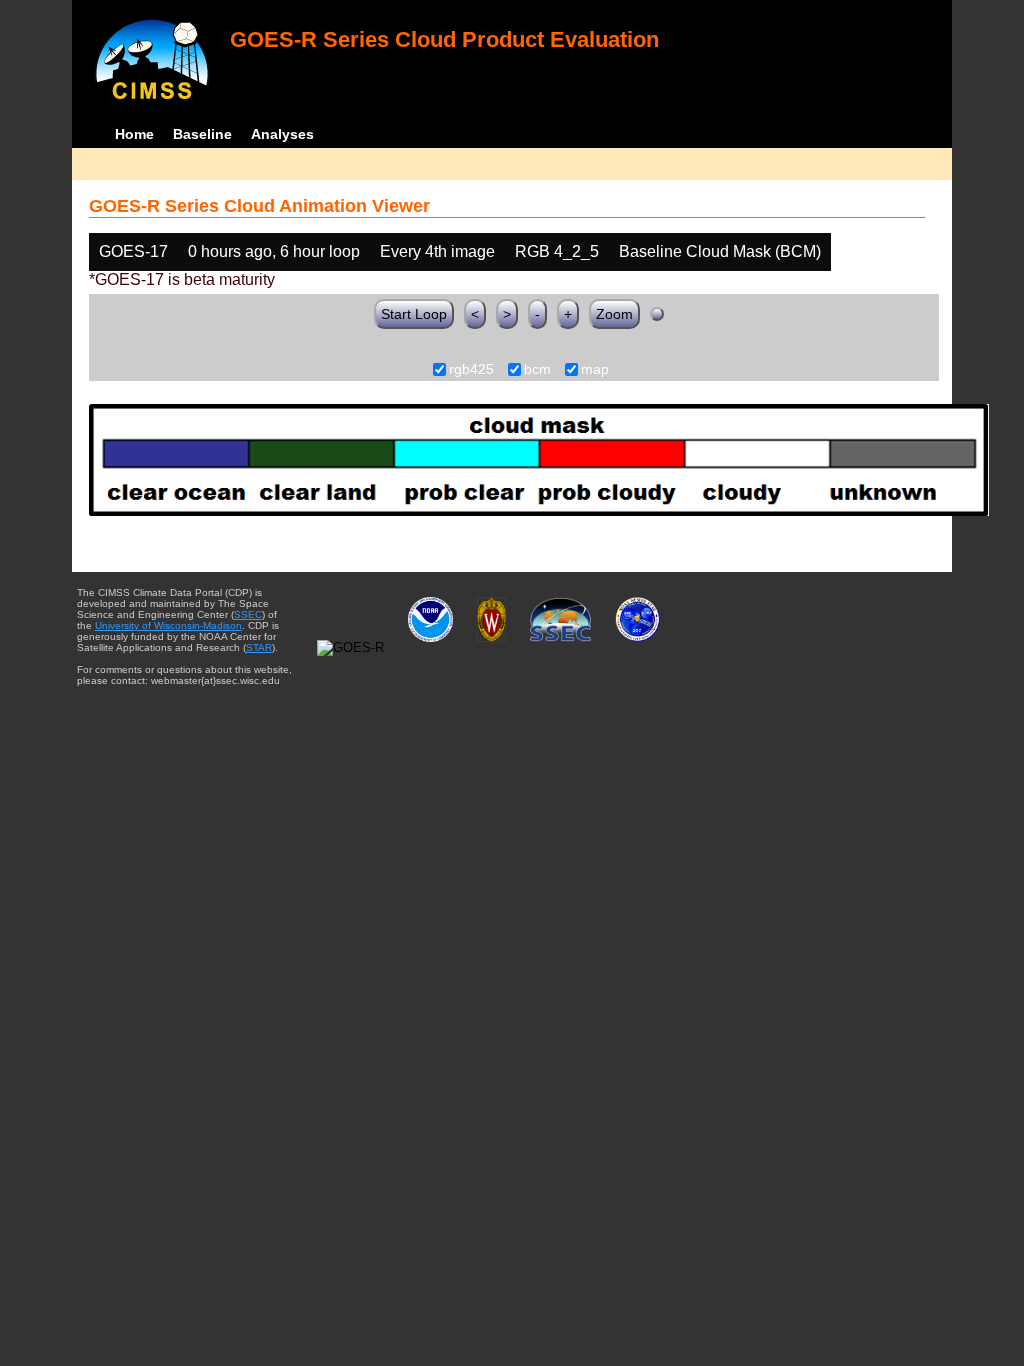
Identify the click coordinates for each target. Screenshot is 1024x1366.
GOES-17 (133, 251)
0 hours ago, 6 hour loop (274, 251)
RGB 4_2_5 (557, 251)
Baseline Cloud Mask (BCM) (720, 251)
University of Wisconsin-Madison (168, 625)
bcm (537, 370)
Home (134, 134)
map (595, 370)
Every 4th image (437, 251)
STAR (259, 647)
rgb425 (471, 370)
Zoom (614, 314)
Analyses (282, 134)
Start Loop (414, 314)
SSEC (248, 614)
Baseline (202, 134)
